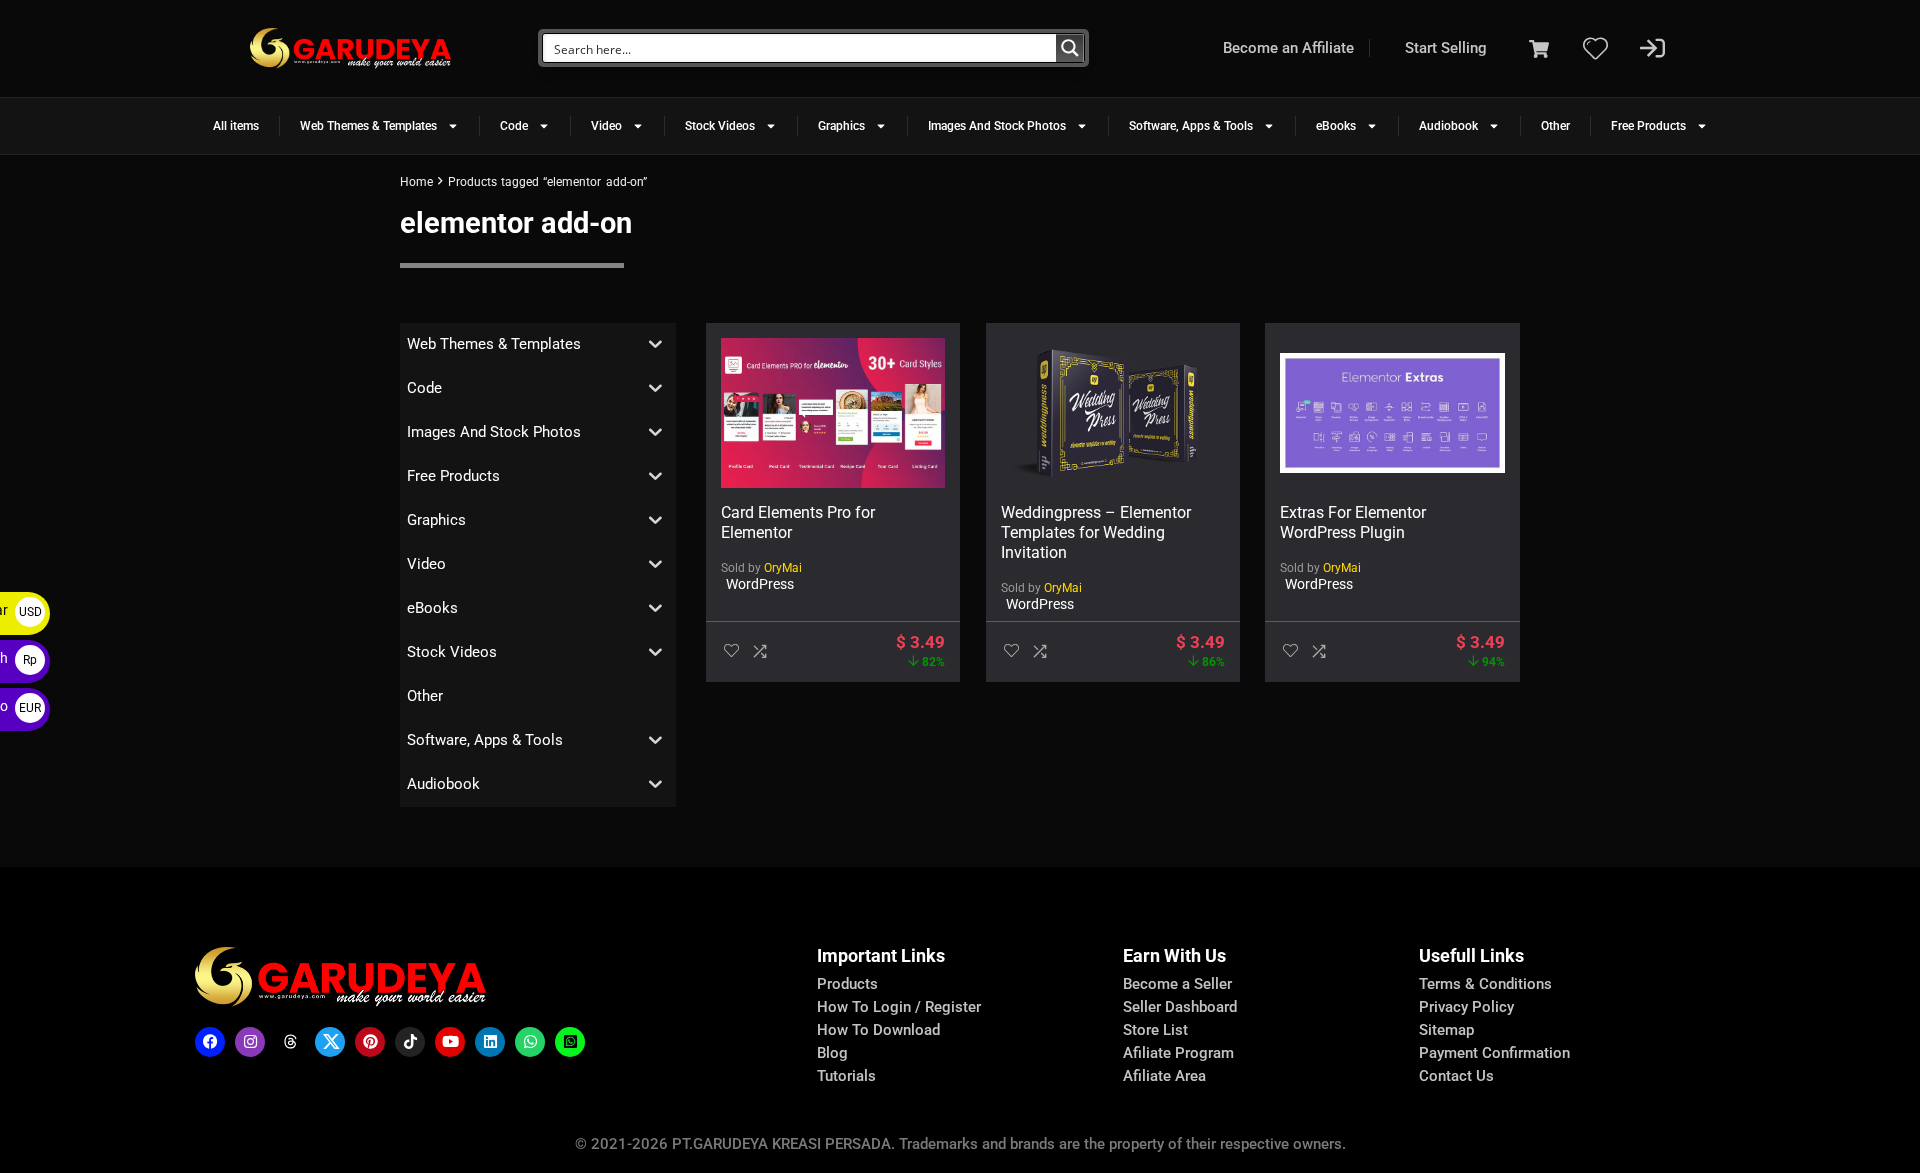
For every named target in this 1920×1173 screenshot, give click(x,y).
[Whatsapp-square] (570, 1042)
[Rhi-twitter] (330, 1042)
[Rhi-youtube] (450, 1042)
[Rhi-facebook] (210, 1042)
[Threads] (290, 1042)
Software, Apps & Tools (1191, 126)
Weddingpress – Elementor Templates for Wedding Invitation (1096, 532)
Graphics (841, 126)
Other (1555, 126)
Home (416, 182)
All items (236, 126)
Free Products (1648, 126)
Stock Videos (720, 126)
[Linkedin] (490, 1042)
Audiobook (1448, 126)
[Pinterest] (370, 1042)
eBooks (1336, 126)
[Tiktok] (410, 1042)
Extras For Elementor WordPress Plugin (1353, 522)
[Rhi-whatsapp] (530, 1042)
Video (606, 126)
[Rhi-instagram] (250, 1042)
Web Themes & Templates (368, 126)
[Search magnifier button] (1070, 48)
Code (514, 126)
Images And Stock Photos (997, 126)
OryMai (783, 568)
